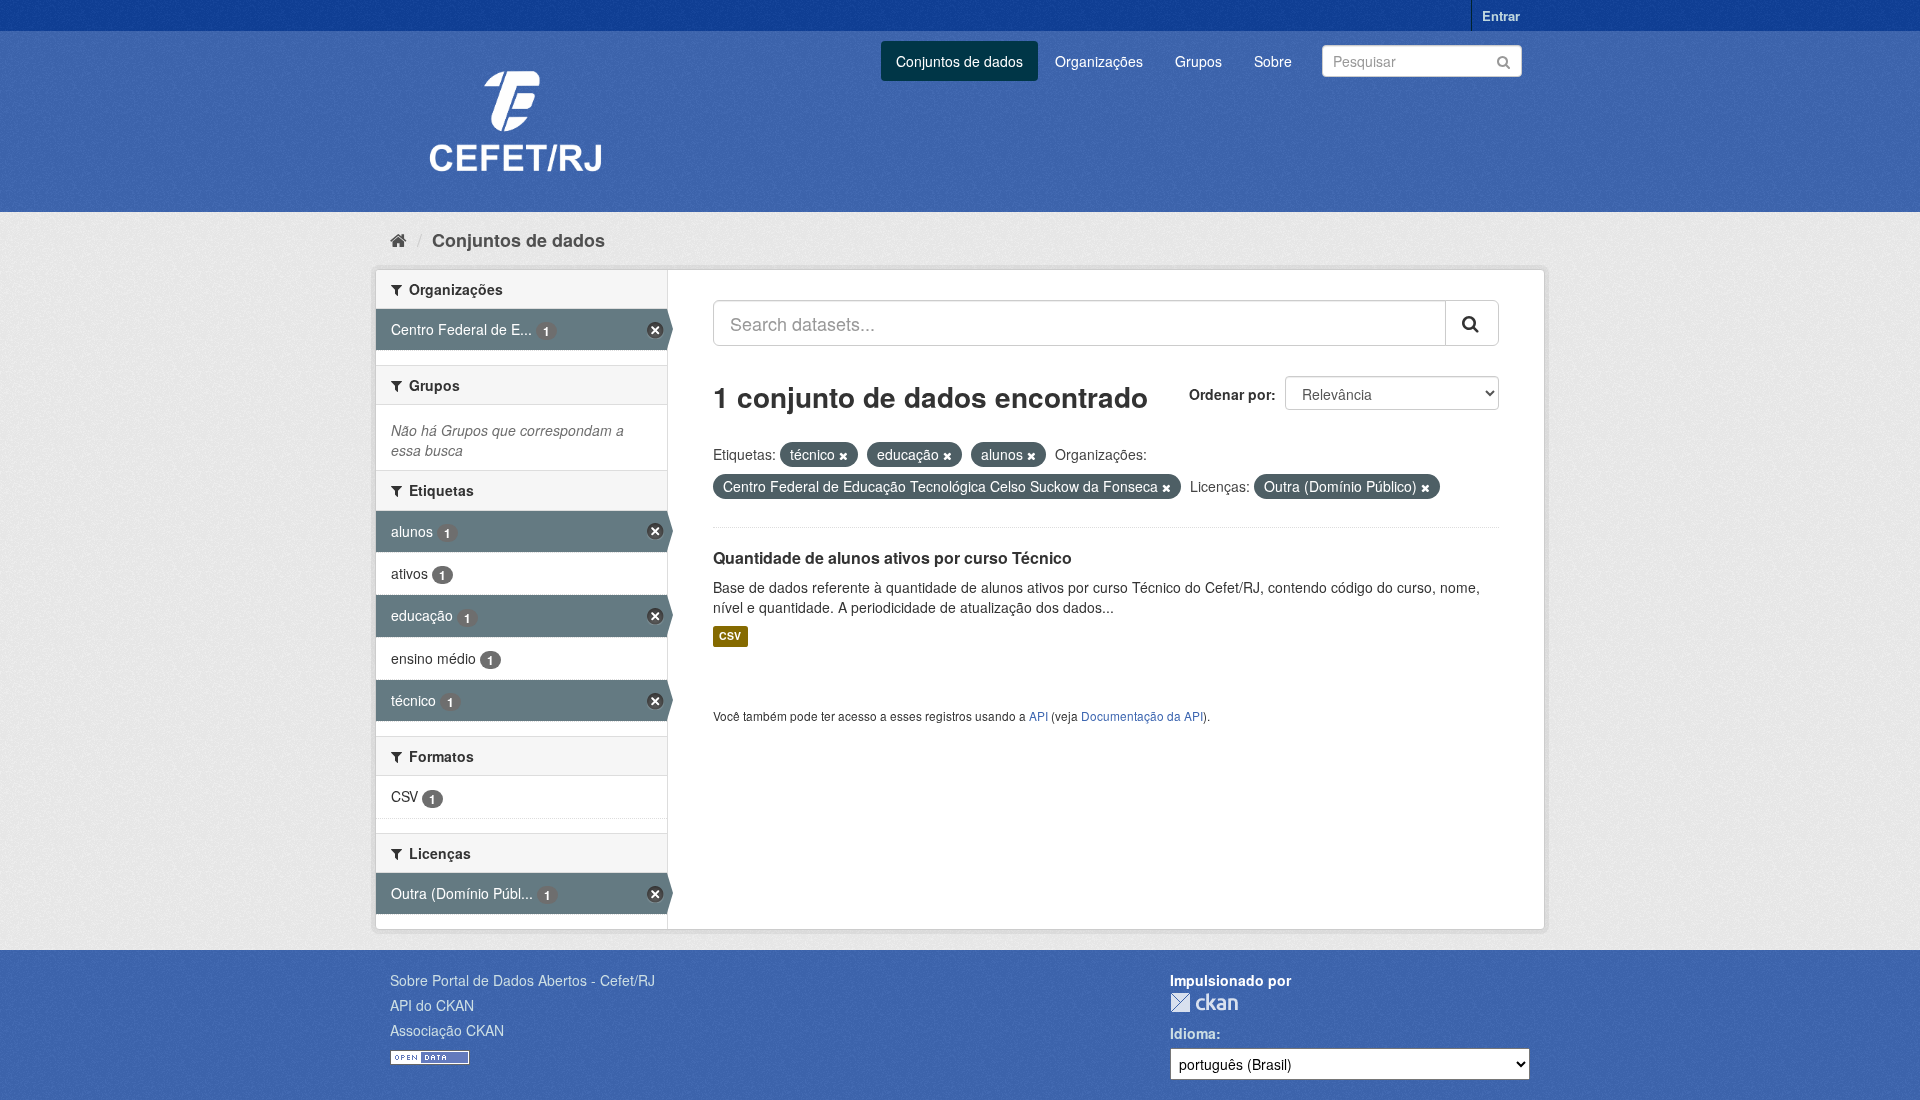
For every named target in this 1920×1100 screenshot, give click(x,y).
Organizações (1099, 61)
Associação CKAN (447, 1030)
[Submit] (1503, 59)
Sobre (1273, 61)
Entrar (1501, 15)
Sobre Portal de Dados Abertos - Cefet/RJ (522, 980)
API (1038, 715)
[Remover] (843, 455)
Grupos (1198, 61)
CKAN (1204, 1002)
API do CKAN (432, 1005)
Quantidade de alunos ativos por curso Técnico (892, 557)
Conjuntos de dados (959, 61)
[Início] (398, 239)
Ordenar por (1230, 394)
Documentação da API (1142, 715)
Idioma (1193, 1033)
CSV (730, 636)
